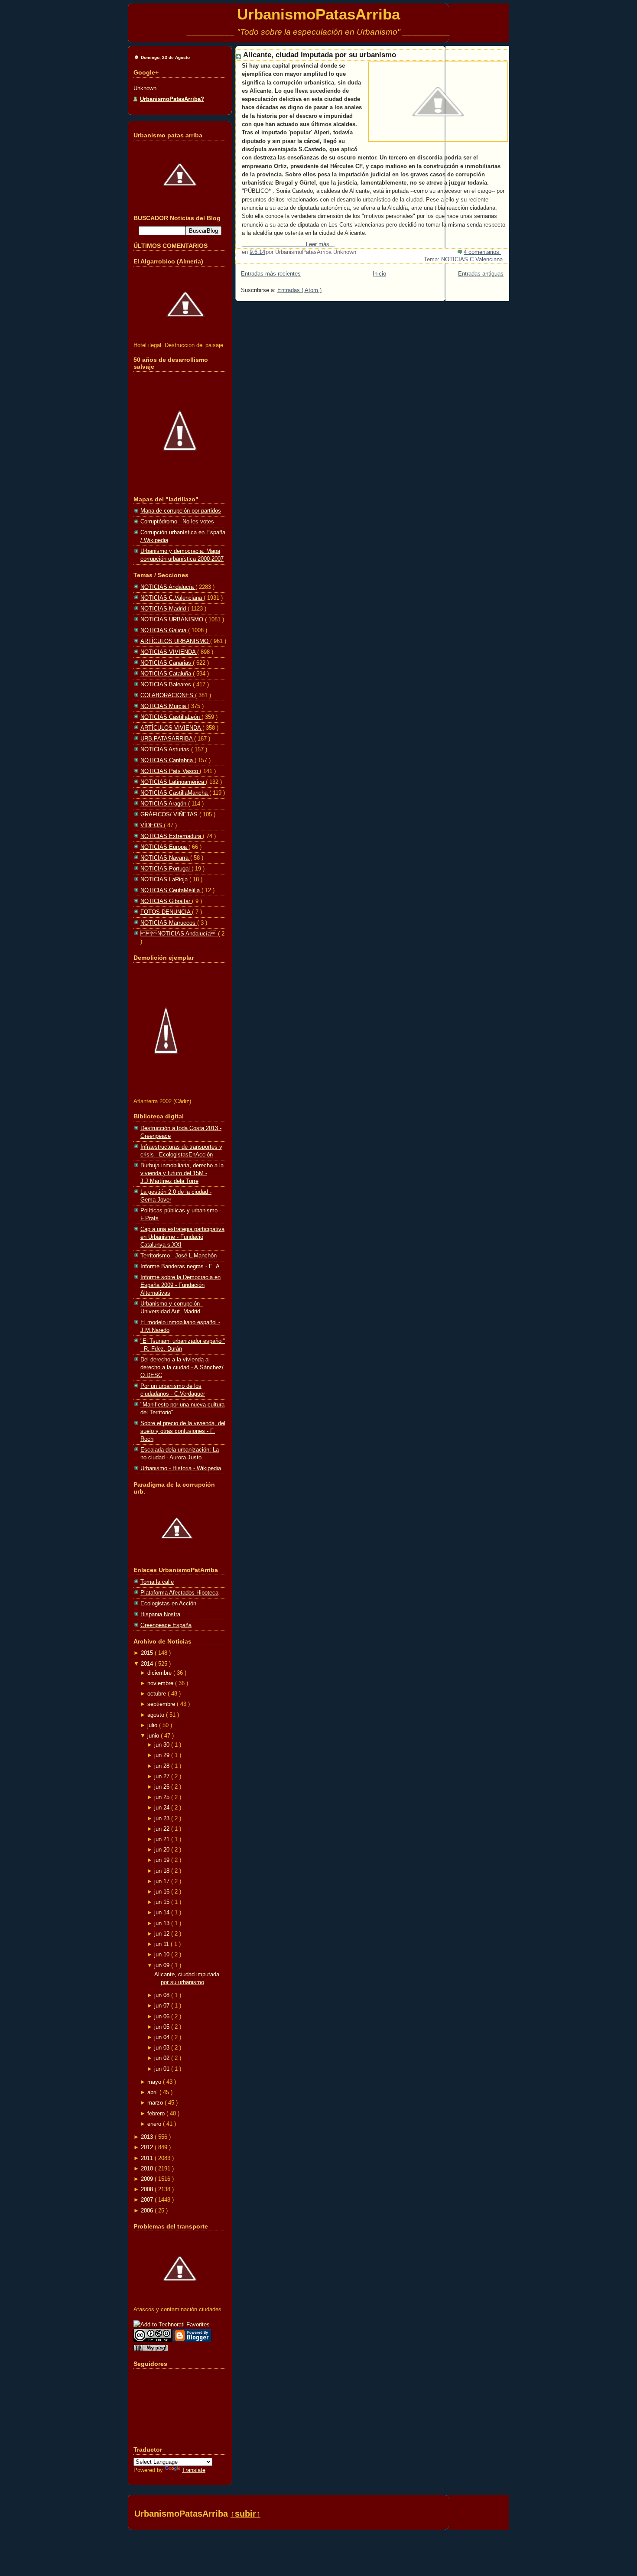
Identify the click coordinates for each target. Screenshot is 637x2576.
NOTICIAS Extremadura (172, 836)
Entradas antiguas (481, 274)
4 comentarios (482, 252)
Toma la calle (157, 1582)
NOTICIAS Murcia (164, 706)
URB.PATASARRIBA (167, 739)
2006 (148, 2211)
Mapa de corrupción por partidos (181, 511)
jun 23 (163, 1818)
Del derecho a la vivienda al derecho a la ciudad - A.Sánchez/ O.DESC (182, 1367)
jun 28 (163, 1766)
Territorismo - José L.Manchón (179, 1256)
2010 (148, 2168)
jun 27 (163, 1776)
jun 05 (163, 2027)
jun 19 (163, 1860)
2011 (148, 2158)
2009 (148, 2179)
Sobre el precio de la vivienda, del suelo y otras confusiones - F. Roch (183, 1431)
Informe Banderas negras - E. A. (181, 1266)
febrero (157, 2113)
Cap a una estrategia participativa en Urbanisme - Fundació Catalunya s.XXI (182, 1237)
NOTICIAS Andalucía (179, 934)
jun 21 (163, 1839)
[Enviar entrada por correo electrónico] (502, 252)
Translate (194, 2470)
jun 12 (163, 1934)
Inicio (379, 274)
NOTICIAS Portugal (166, 869)
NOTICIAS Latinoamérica (173, 782)
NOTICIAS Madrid (164, 609)
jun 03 (163, 2048)
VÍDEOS (152, 825)
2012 (148, 2147)
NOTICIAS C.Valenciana (472, 259)
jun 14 (163, 1912)
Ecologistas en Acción (168, 1603)
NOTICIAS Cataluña (167, 674)
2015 (148, 1653)
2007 (148, 2200)
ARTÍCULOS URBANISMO (175, 641)
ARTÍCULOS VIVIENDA (171, 728)
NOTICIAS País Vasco (170, 771)
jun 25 (163, 1797)
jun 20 (163, 1850)
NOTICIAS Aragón (164, 804)
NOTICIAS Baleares (167, 684)
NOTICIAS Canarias (167, 663)
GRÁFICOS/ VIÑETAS (170, 814)
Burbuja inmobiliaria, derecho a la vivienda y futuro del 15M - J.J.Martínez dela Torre (182, 1173)
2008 (148, 2189)
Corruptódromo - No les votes (177, 521)
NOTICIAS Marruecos (169, 923)
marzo (156, 2103)
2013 (148, 2137)
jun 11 (162, 1944)
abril (153, 2092)
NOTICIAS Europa (164, 847)
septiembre (162, 1704)
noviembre (161, 1683)
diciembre (160, 1673)
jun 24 (163, 1808)
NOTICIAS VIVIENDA (169, 652)
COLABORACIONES (168, 695)
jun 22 (163, 1829)
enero (155, 2124)
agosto (157, 1715)
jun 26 (163, 1787)
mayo (155, 2082)
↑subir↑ (245, 2514)
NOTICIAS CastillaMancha (175, 793)
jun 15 (163, 1902)
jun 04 (163, 2037)
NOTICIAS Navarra (165, 858)
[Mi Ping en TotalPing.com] (151, 2349)
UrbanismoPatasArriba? (172, 99)
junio (154, 1736)
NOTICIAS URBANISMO (173, 619)
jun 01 (163, 2069)
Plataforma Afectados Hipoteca (179, 1593)
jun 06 (163, 2016)
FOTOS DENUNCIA (166, 912)
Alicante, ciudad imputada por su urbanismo (320, 55)
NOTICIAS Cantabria (167, 760)
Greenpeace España (166, 1625)
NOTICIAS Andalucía (168, 587)
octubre (158, 1694)
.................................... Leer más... (288, 244)
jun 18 (163, 1871)
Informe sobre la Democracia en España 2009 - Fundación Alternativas (180, 1285)
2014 (148, 1664)
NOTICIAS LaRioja (165, 879)
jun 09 (163, 1965)
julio (153, 1725)
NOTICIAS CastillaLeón (171, 717)
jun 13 (163, 1923)
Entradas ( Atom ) (299, 290)
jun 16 (163, 1892)
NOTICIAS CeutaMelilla (171, 890)
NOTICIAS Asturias (166, 749)
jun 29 (163, 1755)
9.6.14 (257, 252)
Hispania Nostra (160, 1614)
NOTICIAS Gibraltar (166, 901)
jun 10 (163, 1954)
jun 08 (163, 1995)
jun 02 (163, 2058)
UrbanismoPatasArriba (318, 14)
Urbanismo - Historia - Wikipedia (181, 1468)
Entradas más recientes (271, 274)
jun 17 (163, 1881)
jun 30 (163, 1745)
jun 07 (163, 2006)
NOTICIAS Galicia (164, 630)
